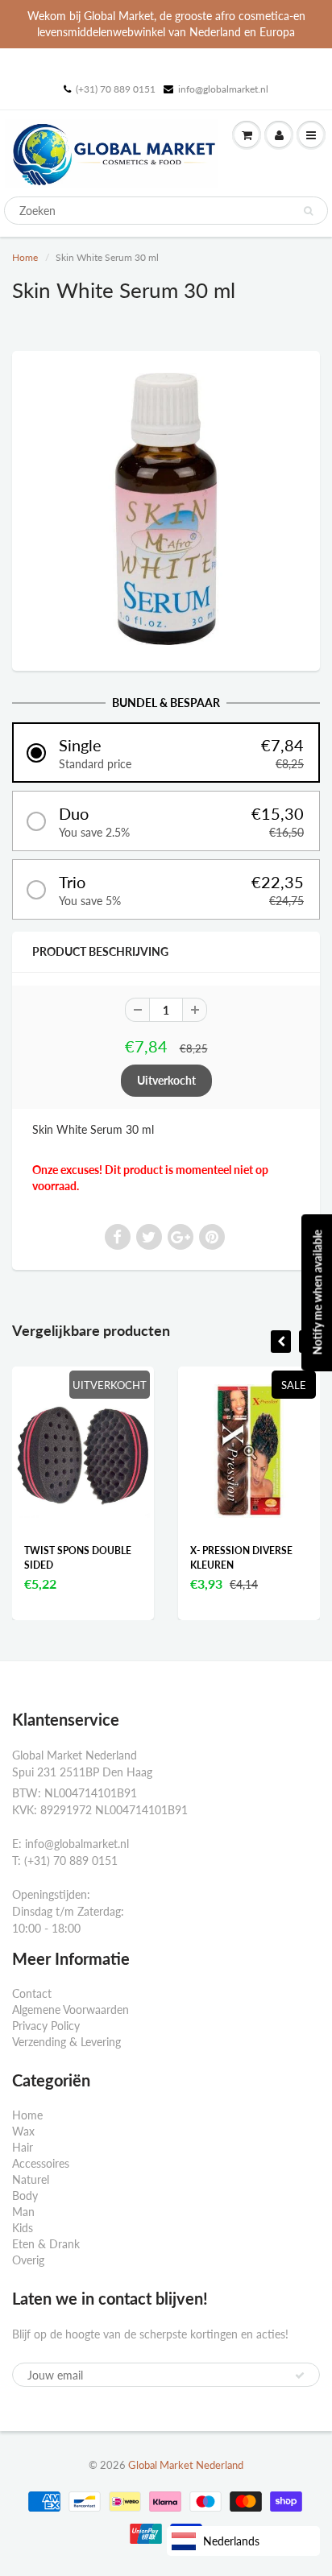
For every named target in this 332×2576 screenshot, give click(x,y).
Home (25, 257)
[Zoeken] (308, 211)
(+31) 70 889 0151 (116, 89)
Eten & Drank (46, 2244)
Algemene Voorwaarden (71, 2010)
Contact (32, 1993)
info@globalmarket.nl (223, 89)
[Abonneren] (300, 2375)
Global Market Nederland (186, 2465)
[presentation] (281, 1342)
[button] (166, 753)
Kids (23, 2228)
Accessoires (41, 2163)
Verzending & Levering (66, 2042)
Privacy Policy (46, 2026)
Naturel (31, 2179)
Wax (23, 2131)
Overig (28, 2260)
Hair (23, 2147)
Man (23, 2212)
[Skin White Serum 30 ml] (166, 509)
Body (25, 2196)
